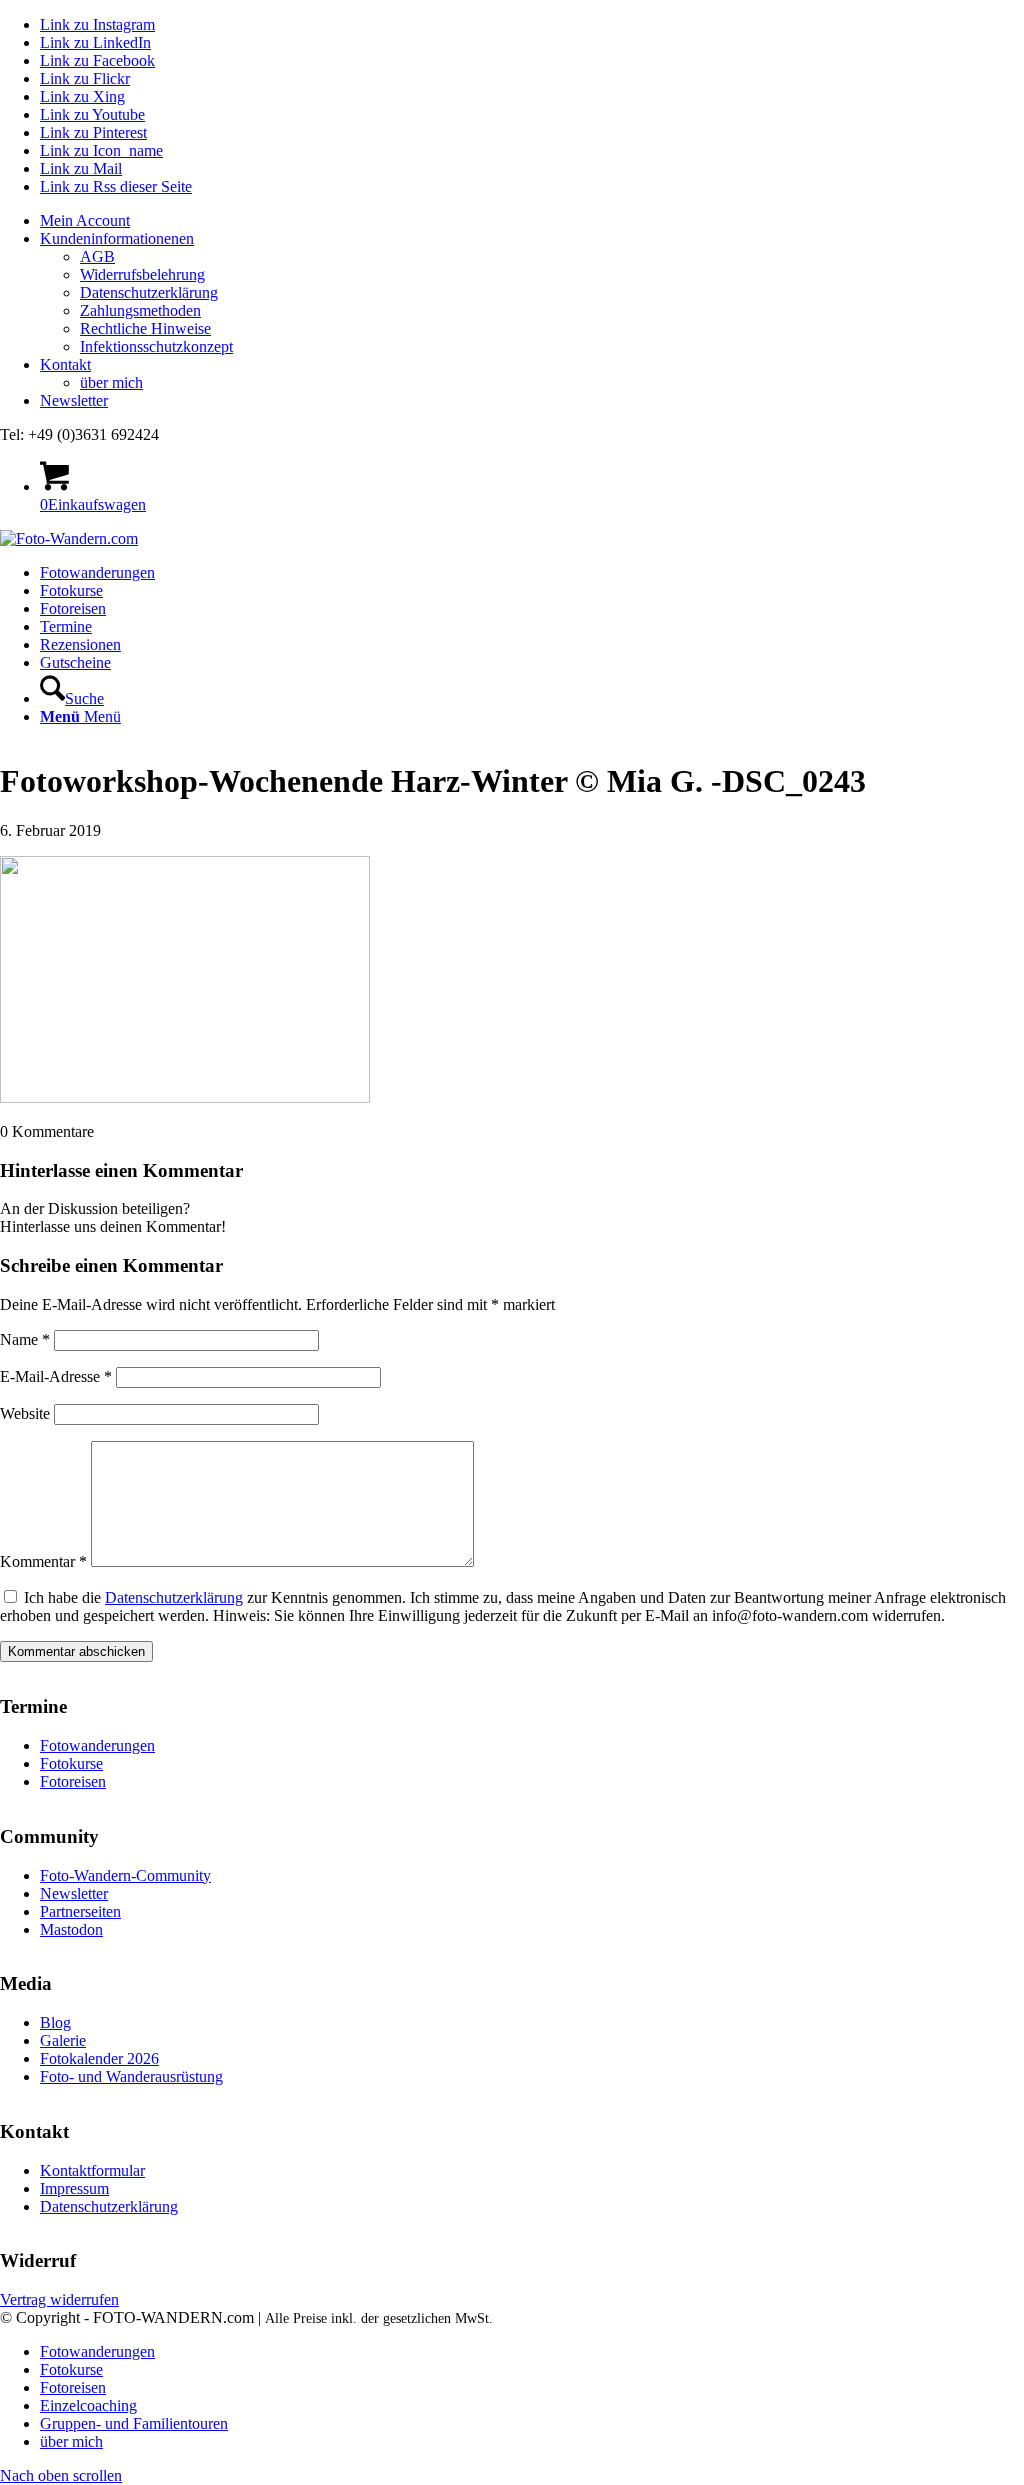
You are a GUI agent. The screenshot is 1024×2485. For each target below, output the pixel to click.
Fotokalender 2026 (99, 2058)
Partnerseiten (80, 1911)
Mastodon (71, 1929)
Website (25, 1413)
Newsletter (74, 400)
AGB (97, 256)
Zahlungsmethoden (140, 310)
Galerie (63, 2040)
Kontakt (65, 364)
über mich (111, 382)
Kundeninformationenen (117, 238)
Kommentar (43, 1561)
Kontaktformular (92, 2170)
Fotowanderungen (97, 1745)
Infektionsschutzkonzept (156, 346)
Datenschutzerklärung (149, 292)
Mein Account (85, 220)
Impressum (74, 2188)
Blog (55, 2022)
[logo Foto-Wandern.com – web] (69, 538)
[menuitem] (532, 221)
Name (25, 1339)
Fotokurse (71, 1763)
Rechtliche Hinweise (145, 328)
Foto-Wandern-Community (125, 1875)
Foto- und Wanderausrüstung (131, 2076)
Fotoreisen (73, 1781)
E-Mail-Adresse (56, 1376)
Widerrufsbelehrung (142, 274)
